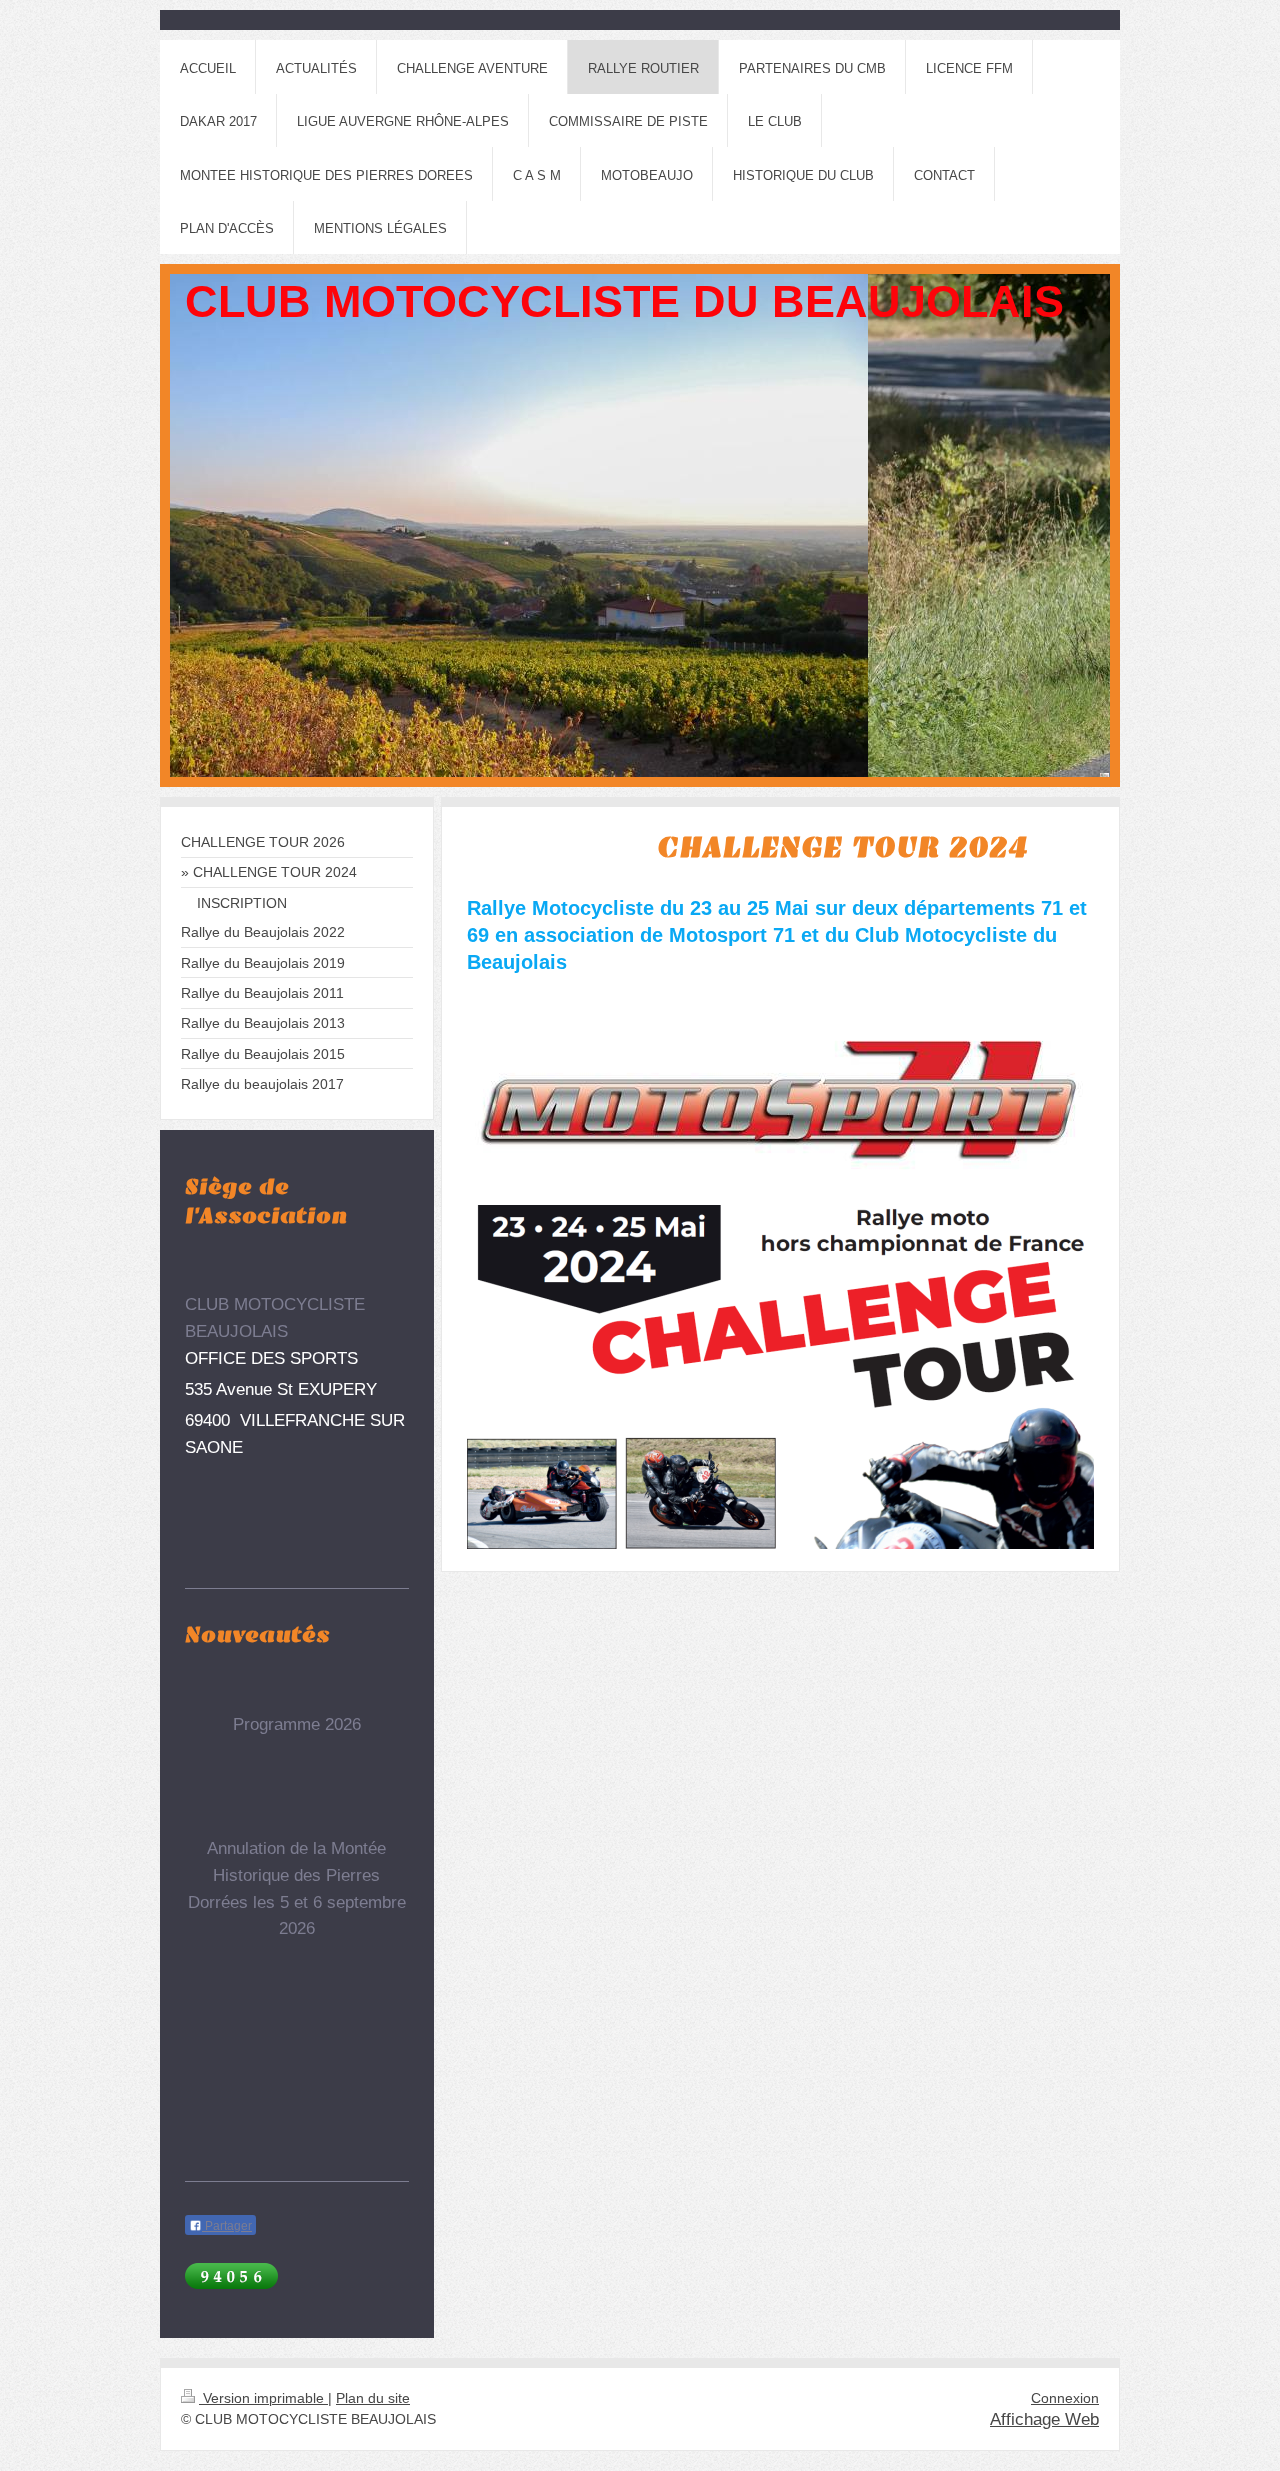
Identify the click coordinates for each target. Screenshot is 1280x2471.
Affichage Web (1044, 2419)
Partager (227, 2226)
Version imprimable (263, 2398)
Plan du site (373, 2398)
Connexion (1065, 2398)
